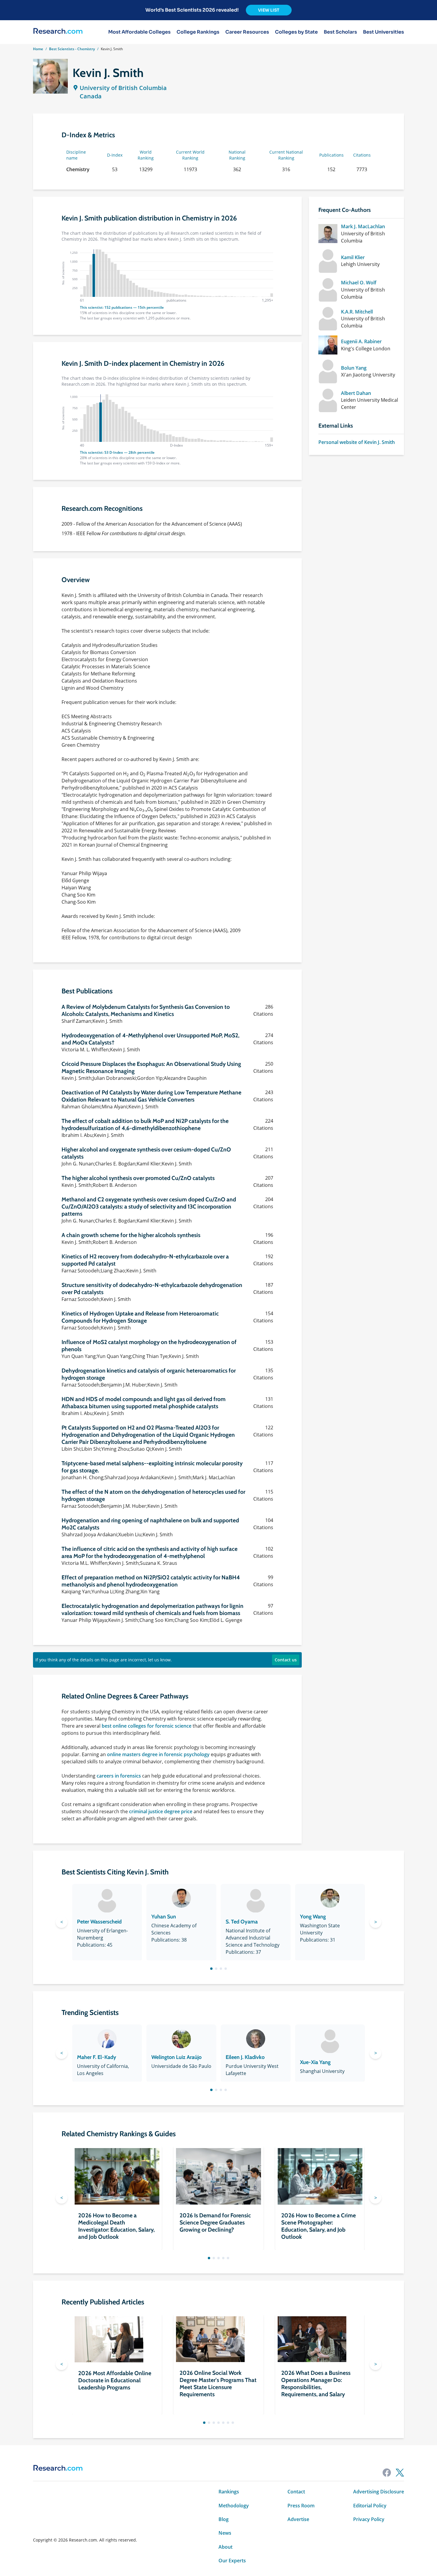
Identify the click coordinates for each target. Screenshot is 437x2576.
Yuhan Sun (164, 1917)
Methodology (234, 2506)
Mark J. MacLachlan (363, 226)
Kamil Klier (353, 257)
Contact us (286, 1660)
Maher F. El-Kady (97, 2057)
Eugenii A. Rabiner (361, 341)
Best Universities (383, 32)
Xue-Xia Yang (315, 2062)
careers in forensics (119, 1776)
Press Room (301, 2506)
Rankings (229, 2492)
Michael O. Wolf (359, 283)
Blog (224, 2519)
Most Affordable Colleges (139, 32)
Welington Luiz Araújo (176, 2057)
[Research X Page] (400, 2473)
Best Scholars (340, 32)
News (225, 2533)
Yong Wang (313, 1917)
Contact (296, 2492)
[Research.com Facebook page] (387, 2473)
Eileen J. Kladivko (245, 2057)
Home (38, 49)
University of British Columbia (123, 88)
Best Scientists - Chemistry (72, 49)
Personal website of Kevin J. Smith (357, 442)
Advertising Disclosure (379, 2492)
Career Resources (247, 32)
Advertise (298, 2519)
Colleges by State (296, 32)
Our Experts (232, 2561)
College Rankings (198, 32)
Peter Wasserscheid (99, 1922)
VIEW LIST (269, 10)
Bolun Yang (354, 368)
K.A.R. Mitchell (357, 312)
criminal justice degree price (161, 1811)
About (225, 2547)
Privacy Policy (369, 2519)
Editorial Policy (370, 2506)
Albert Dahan (356, 393)
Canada (91, 96)
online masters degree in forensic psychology (158, 1754)
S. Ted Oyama (242, 1922)
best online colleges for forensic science (147, 1726)
